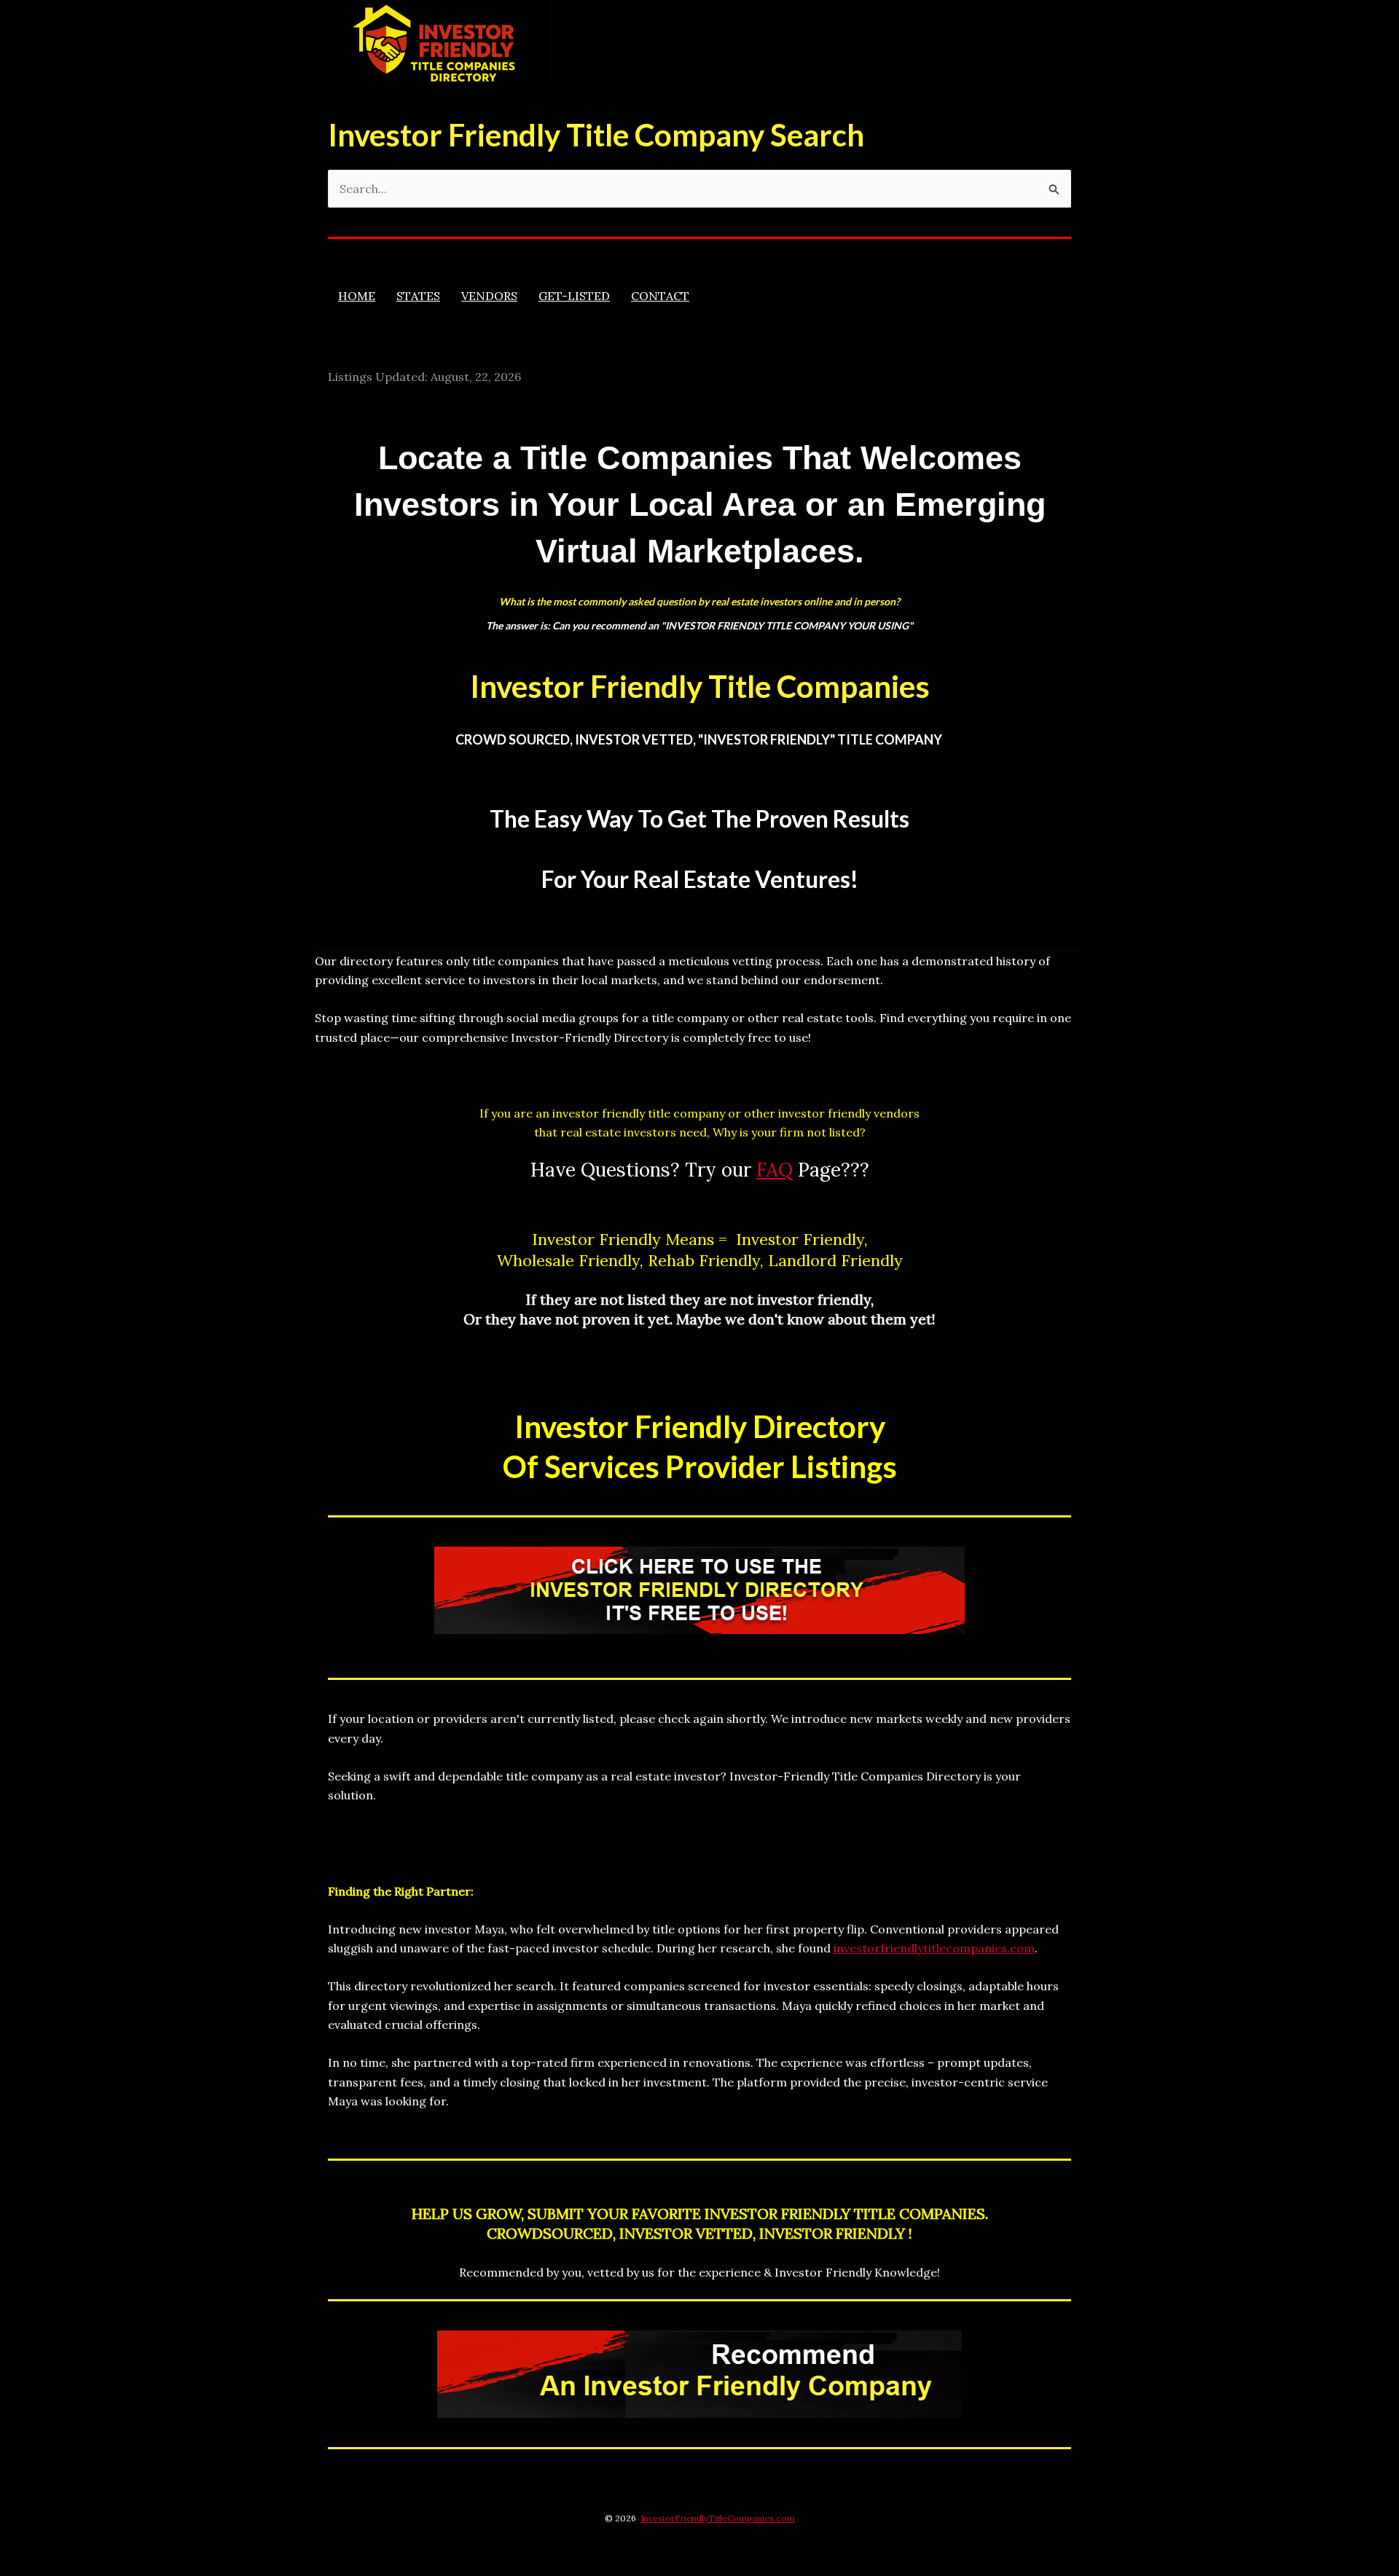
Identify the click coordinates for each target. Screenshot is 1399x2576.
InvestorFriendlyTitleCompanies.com (718, 2518)
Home (357, 296)
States (418, 296)
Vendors (489, 296)
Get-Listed (574, 296)
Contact (660, 296)
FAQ (775, 1170)
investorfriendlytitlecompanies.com (934, 1948)
